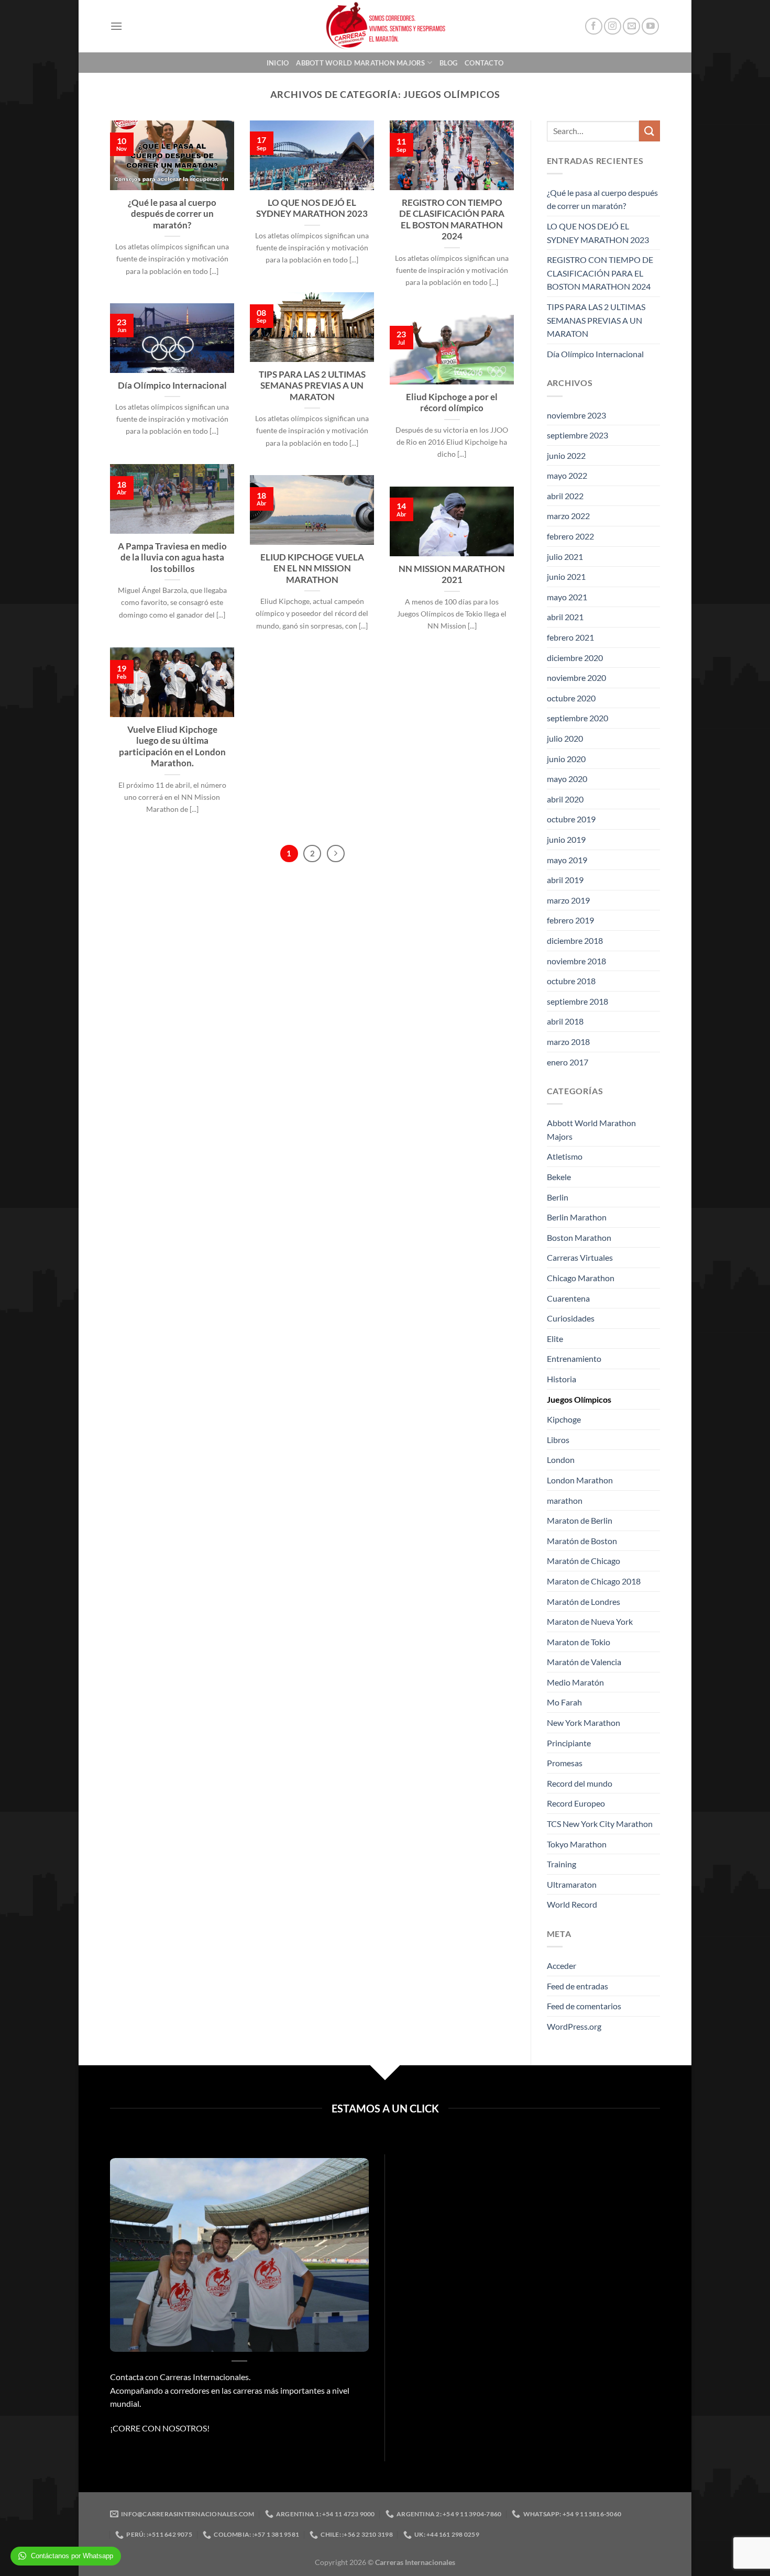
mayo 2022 (567, 475)
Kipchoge (564, 1419)
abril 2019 (565, 880)
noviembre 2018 (576, 961)
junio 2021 (566, 576)
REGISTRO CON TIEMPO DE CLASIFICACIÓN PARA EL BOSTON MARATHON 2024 (452, 220)
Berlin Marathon (577, 1217)
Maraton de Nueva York (590, 1621)
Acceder (562, 1966)
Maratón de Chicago (584, 1561)
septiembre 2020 (577, 718)
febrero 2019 (570, 920)
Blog (448, 63)
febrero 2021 (570, 637)
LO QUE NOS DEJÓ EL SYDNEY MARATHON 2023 (312, 208)
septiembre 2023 (577, 435)
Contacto (484, 63)
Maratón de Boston (582, 1541)
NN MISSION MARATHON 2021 (452, 575)
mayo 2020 (567, 779)
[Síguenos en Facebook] (594, 26)
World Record (572, 1904)
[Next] (336, 854)
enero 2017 (568, 1062)
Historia (562, 1379)
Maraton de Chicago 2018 (594, 1581)
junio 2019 (566, 839)
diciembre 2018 (575, 940)
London (561, 1460)
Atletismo (565, 1156)
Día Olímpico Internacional (172, 386)
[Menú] (116, 26)
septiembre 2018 (577, 1001)
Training (562, 1864)
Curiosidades (571, 1318)
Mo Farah (564, 1702)
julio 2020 (565, 738)
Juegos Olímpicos (579, 1399)
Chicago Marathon (581, 1278)
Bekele (559, 1177)
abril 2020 (565, 799)
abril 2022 (565, 496)
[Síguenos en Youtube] (650, 26)
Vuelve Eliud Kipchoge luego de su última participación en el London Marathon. (172, 747)
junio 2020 (566, 759)
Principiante (569, 1743)
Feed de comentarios (584, 2006)
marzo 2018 (568, 1042)
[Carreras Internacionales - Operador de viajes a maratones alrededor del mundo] (385, 26)
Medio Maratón (575, 1682)
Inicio (278, 63)
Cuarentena (568, 1298)
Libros (558, 1440)
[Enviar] (650, 131)
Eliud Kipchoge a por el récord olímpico (452, 403)
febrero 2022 (570, 536)
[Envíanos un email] (631, 26)
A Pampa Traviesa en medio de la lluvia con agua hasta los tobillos (172, 558)
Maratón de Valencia (584, 1662)
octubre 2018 (571, 981)
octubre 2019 (571, 819)
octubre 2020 (571, 698)
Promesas (565, 1763)
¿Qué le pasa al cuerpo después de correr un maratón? (172, 214)
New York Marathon (584, 1722)
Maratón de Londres (584, 1601)
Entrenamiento (574, 1358)
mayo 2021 (567, 597)
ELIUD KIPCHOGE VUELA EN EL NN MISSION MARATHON (312, 569)
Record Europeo (576, 1803)
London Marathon (580, 1480)
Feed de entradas (577, 1986)
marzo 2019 (568, 900)
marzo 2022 (568, 516)
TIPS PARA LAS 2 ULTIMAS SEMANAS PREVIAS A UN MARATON (312, 386)
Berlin (558, 1197)
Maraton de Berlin (580, 1520)
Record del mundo (580, 1783)
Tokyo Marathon (577, 1844)
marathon (565, 1500)
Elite (555, 1339)
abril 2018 (565, 1021)
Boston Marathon (579, 1237)
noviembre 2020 (576, 678)
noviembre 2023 (576, 415)
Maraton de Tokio (579, 1642)
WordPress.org (574, 2026)
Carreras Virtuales (580, 1257)
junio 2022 (566, 455)
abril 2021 (565, 617)
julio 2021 (565, 557)
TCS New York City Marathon (600, 1824)
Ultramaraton (572, 1884)
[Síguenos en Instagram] (613, 26)
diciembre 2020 (575, 658)
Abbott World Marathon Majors (360, 63)
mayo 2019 (567, 860)
